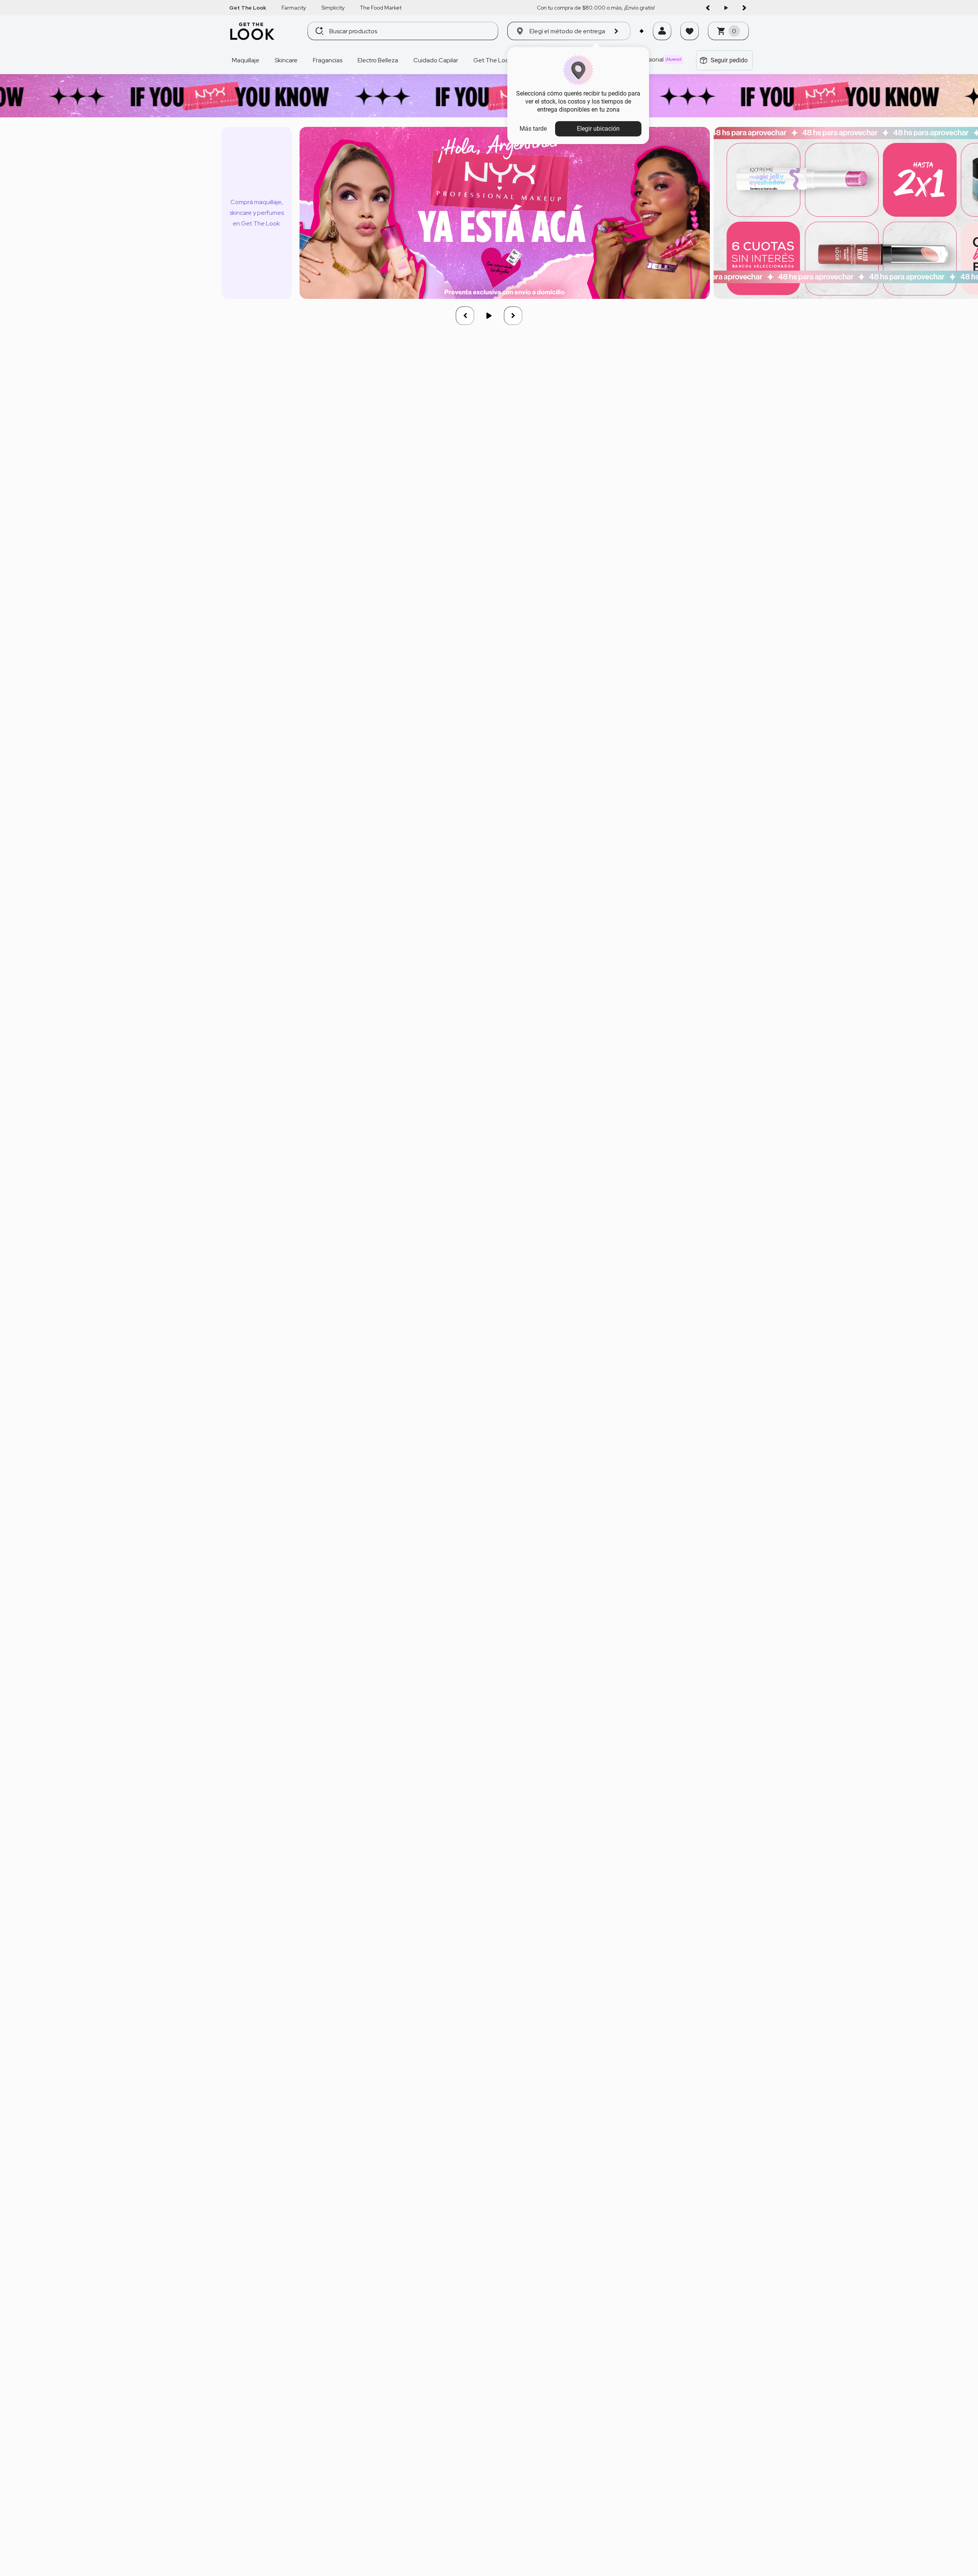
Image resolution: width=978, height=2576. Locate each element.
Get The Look (248, 8)
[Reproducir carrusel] (726, 8)
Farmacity (294, 8)
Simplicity (333, 8)
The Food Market (381, 8)
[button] (662, 41)
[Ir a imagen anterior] (708, 8)
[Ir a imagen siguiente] (744, 8)
